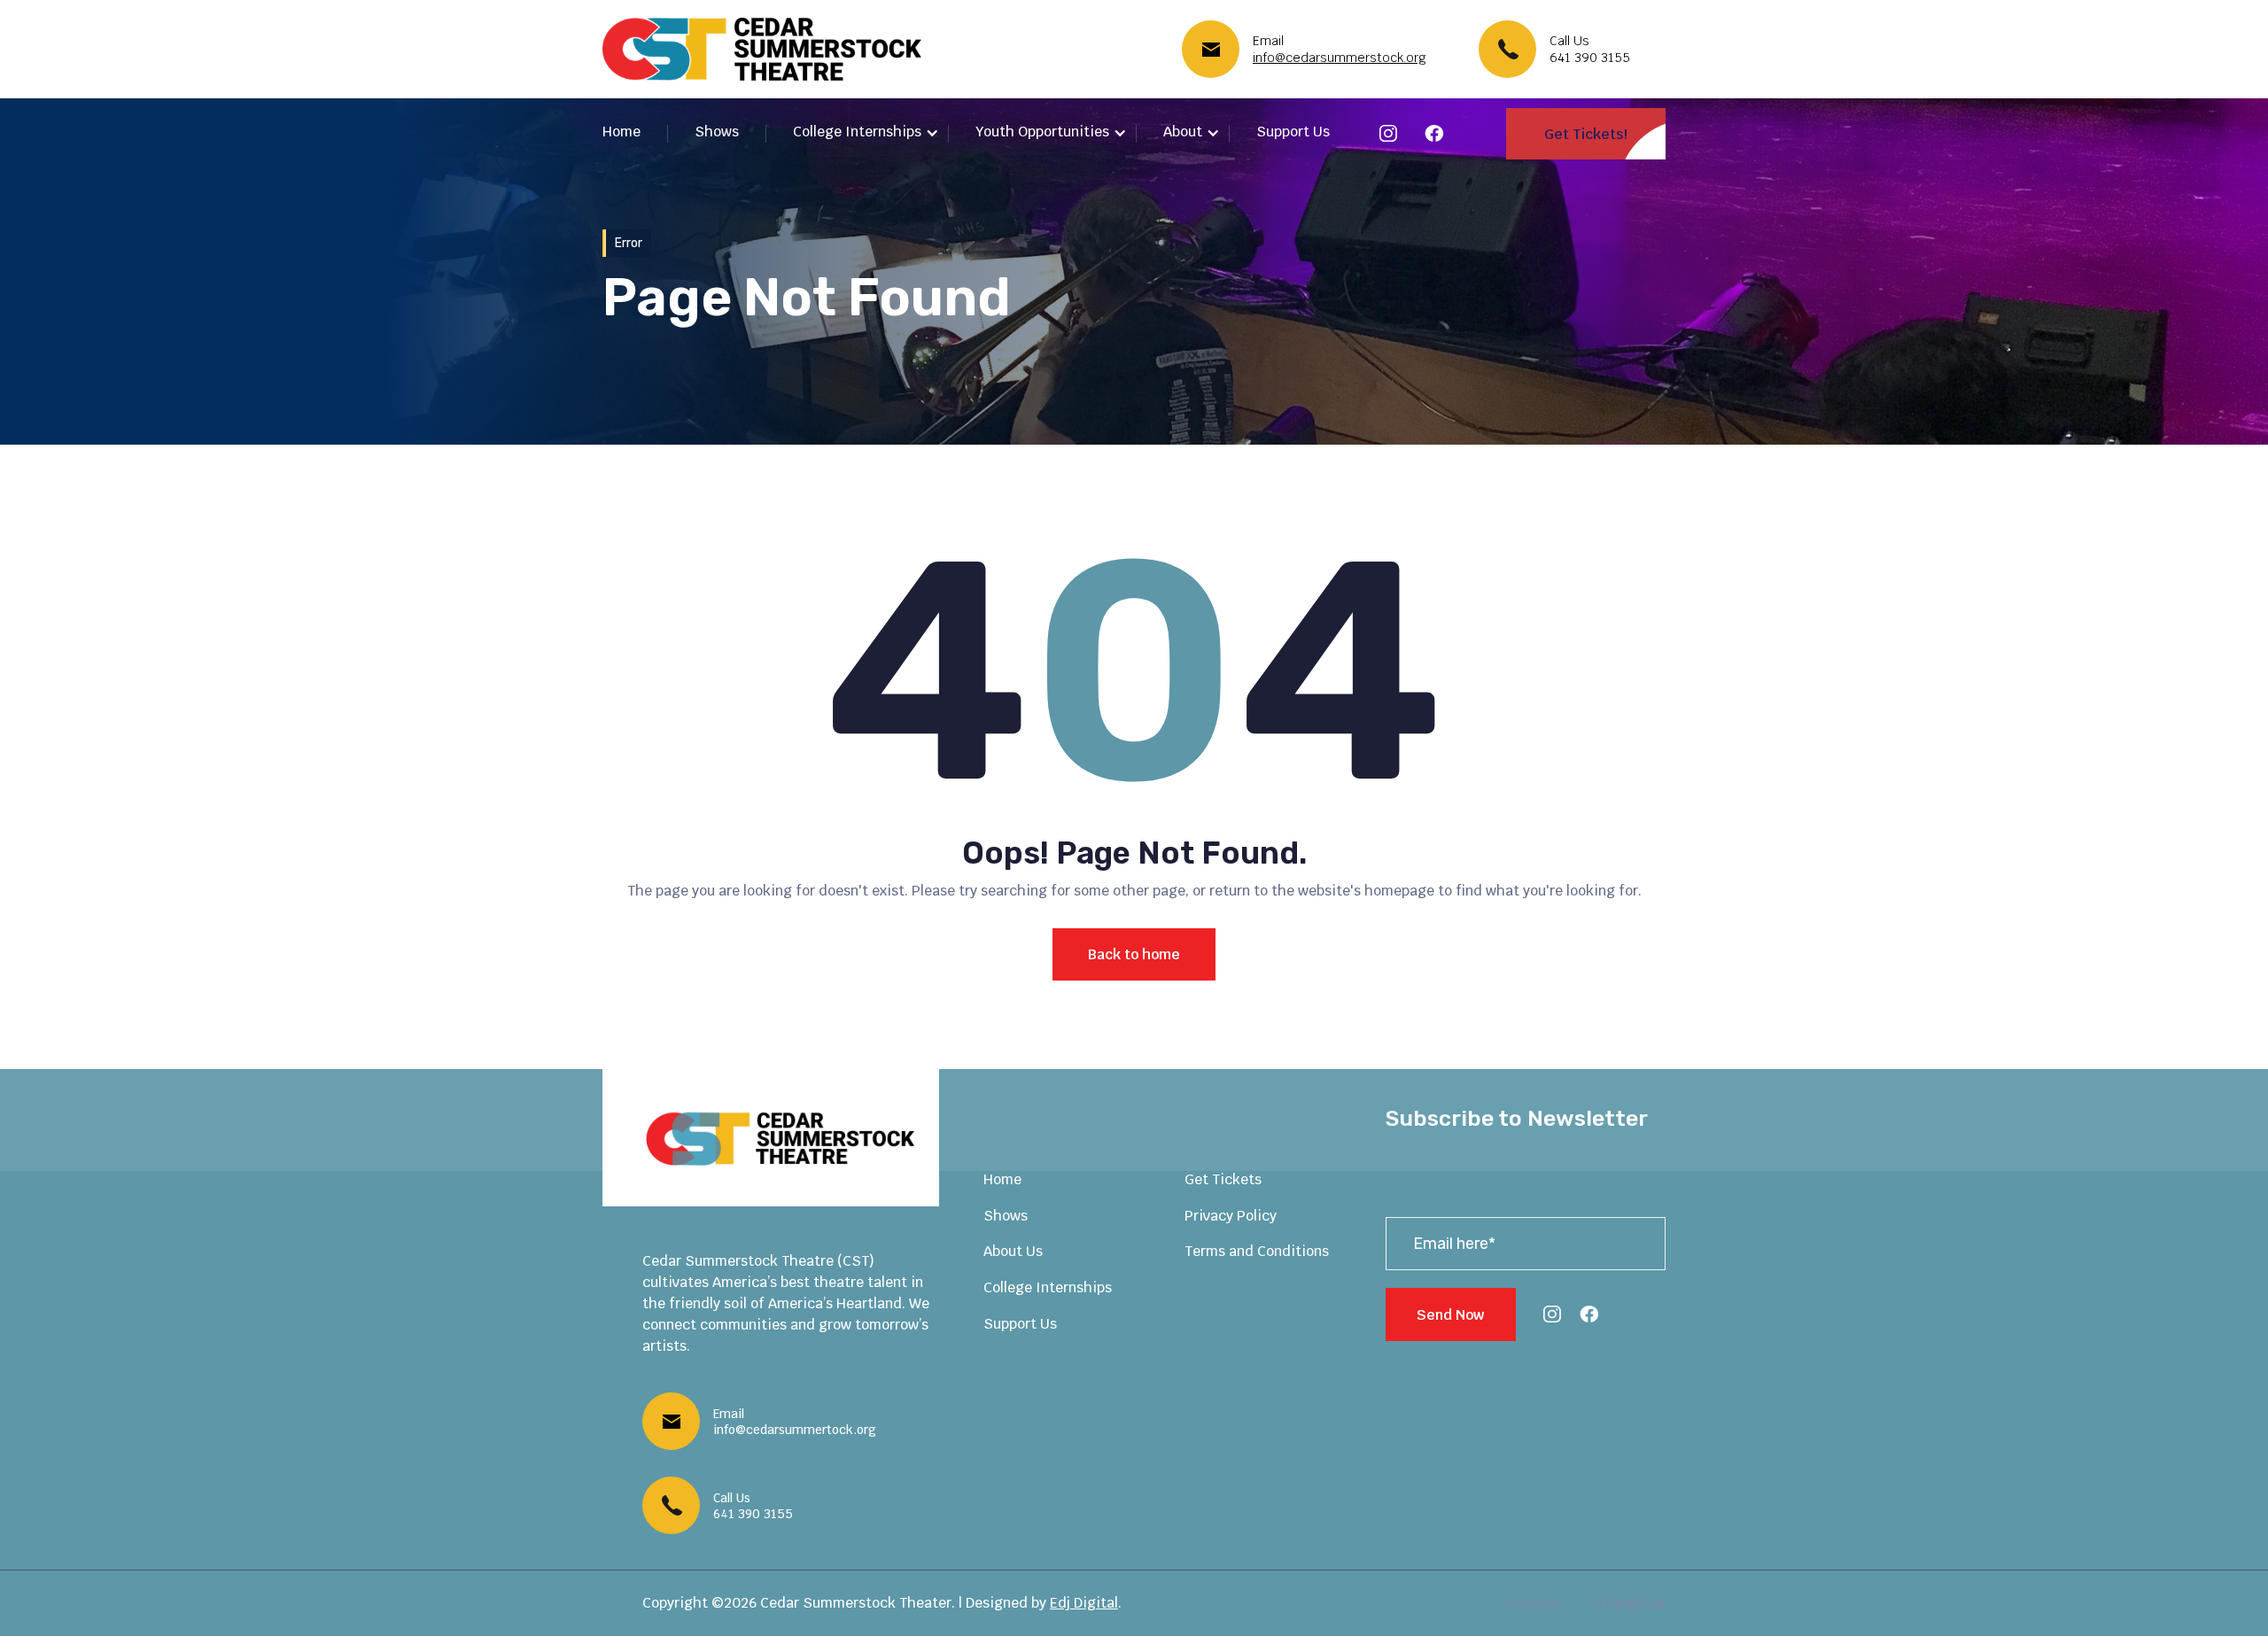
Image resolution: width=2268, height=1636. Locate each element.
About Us (1013, 1251)
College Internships (1048, 1287)
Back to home (1134, 954)
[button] (866, 133)
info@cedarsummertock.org (795, 1430)
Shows (717, 132)
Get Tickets (1223, 1179)
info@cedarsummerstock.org (1340, 58)
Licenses (1533, 1603)
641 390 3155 (1590, 58)
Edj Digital (1084, 1603)
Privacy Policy (1231, 1216)
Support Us (1293, 132)
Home (621, 132)
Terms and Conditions (1257, 1251)
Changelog (1629, 1603)
